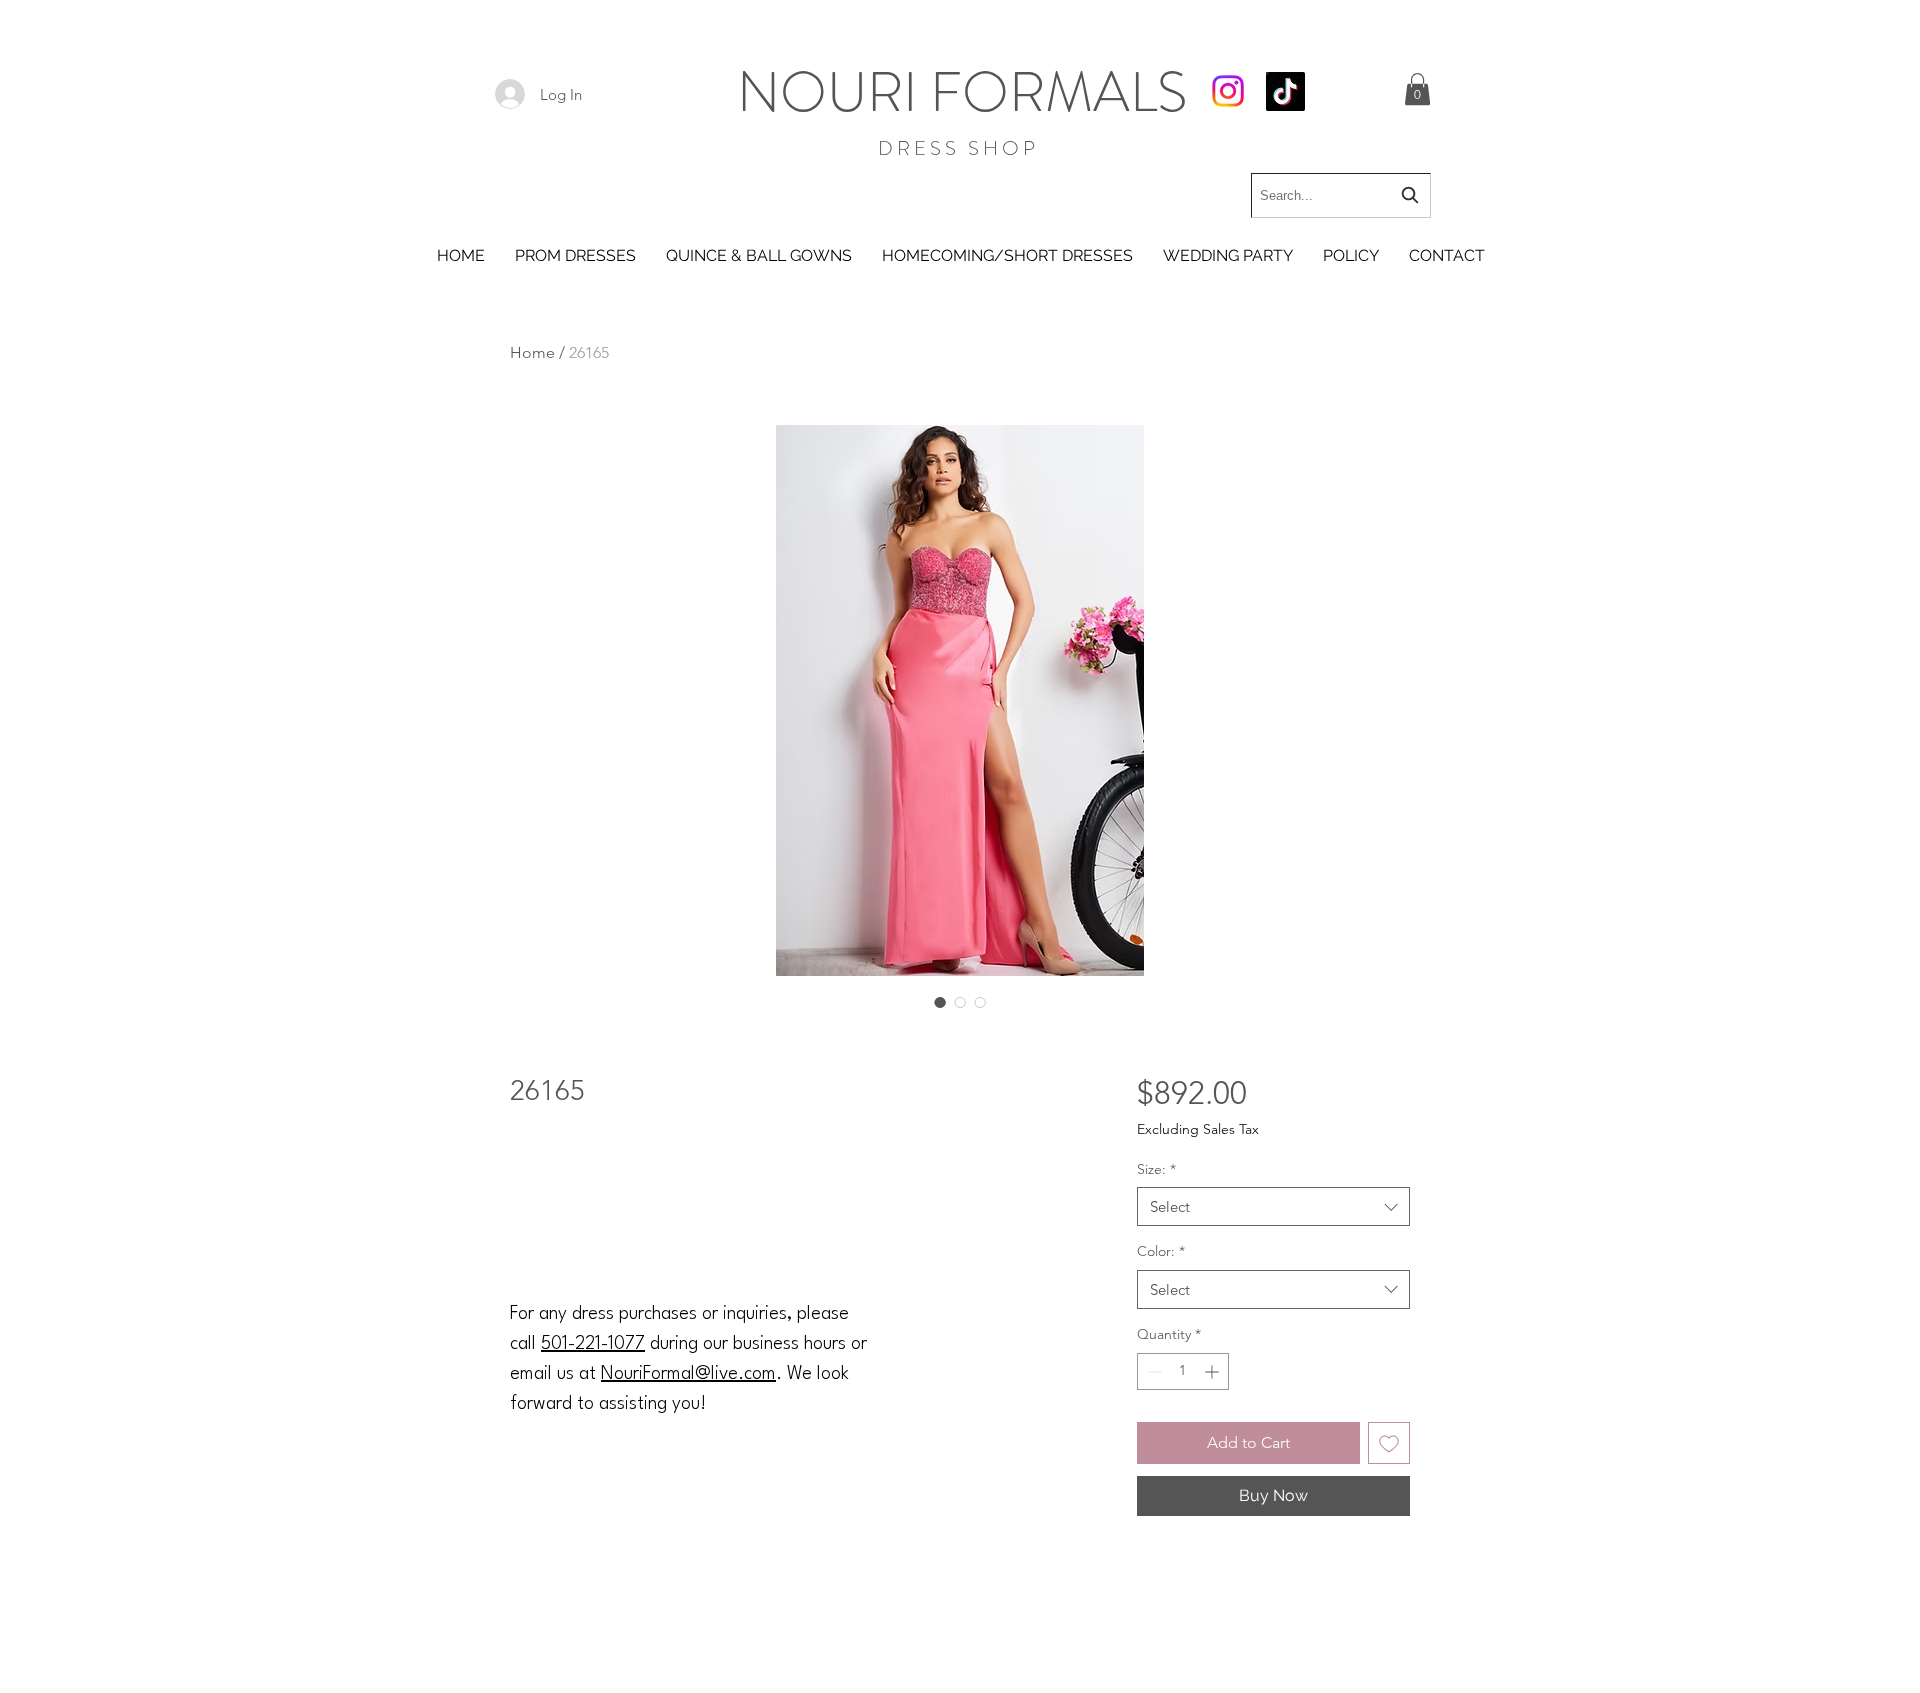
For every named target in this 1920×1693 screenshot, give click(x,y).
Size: (1156, 1169)
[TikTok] (1285, 91)
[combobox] (1341, 195)
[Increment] (1213, 1371)
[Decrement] (1152, 1371)
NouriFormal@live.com (688, 1374)
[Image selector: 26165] (940, 1002)
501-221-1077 (593, 1344)
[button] (1417, 89)
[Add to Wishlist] (1389, 1443)
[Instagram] (1228, 91)
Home (532, 352)
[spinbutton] (1183, 1371)
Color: (1161, 1251)
